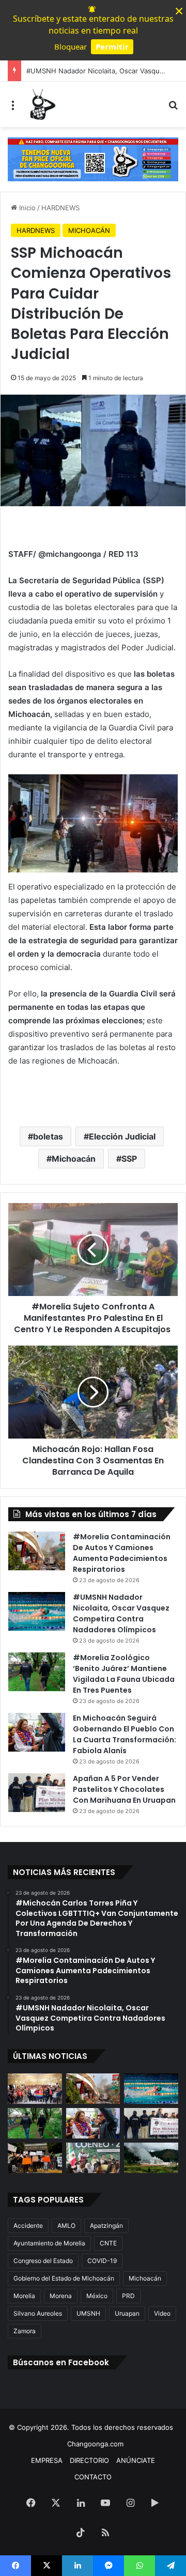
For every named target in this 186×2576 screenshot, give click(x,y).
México (97, 2296)
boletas (48, 1136)
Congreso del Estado (43, 2261)
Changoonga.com (95, 2444)
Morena (61, 2296)
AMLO (66, 2226)
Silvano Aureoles (38, 2313)
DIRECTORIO (89, 2460)
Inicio (26, 208)
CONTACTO (93, 2477)
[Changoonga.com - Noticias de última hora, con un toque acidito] (41, 104)
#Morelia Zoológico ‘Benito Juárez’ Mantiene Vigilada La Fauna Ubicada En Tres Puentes (124, 1674)
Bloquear (71, 46)
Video (162, 2313)
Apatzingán (106, 2226)
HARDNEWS (60, 208)
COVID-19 (102, 2261)
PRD (128, 2296)
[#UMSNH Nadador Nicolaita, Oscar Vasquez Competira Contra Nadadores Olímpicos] (37, 1611)
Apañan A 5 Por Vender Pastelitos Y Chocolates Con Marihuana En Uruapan (124, 1789)
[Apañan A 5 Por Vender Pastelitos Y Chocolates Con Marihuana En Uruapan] (37, 1793)
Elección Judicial (122, 1136)
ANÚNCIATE (136, 2460)
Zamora (25, 2331)
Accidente (28, 2226)
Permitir (112, 46)
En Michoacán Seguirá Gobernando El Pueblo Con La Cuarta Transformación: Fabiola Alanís (125, 1734)
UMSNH (88, 2313)
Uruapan (127, 2313)
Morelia (24, 2296)
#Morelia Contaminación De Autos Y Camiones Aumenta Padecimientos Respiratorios (122, 1553)
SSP (129, 1159)
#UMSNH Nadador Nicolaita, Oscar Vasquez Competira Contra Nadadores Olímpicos (121, 1613)
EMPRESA (47, 2460)
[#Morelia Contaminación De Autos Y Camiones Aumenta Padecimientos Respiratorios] (37, 1551)
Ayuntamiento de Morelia (49, 2243)
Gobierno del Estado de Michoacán (64, 2278)
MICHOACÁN (89, 230)
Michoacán (74, 1159)
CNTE (108, 2243)
